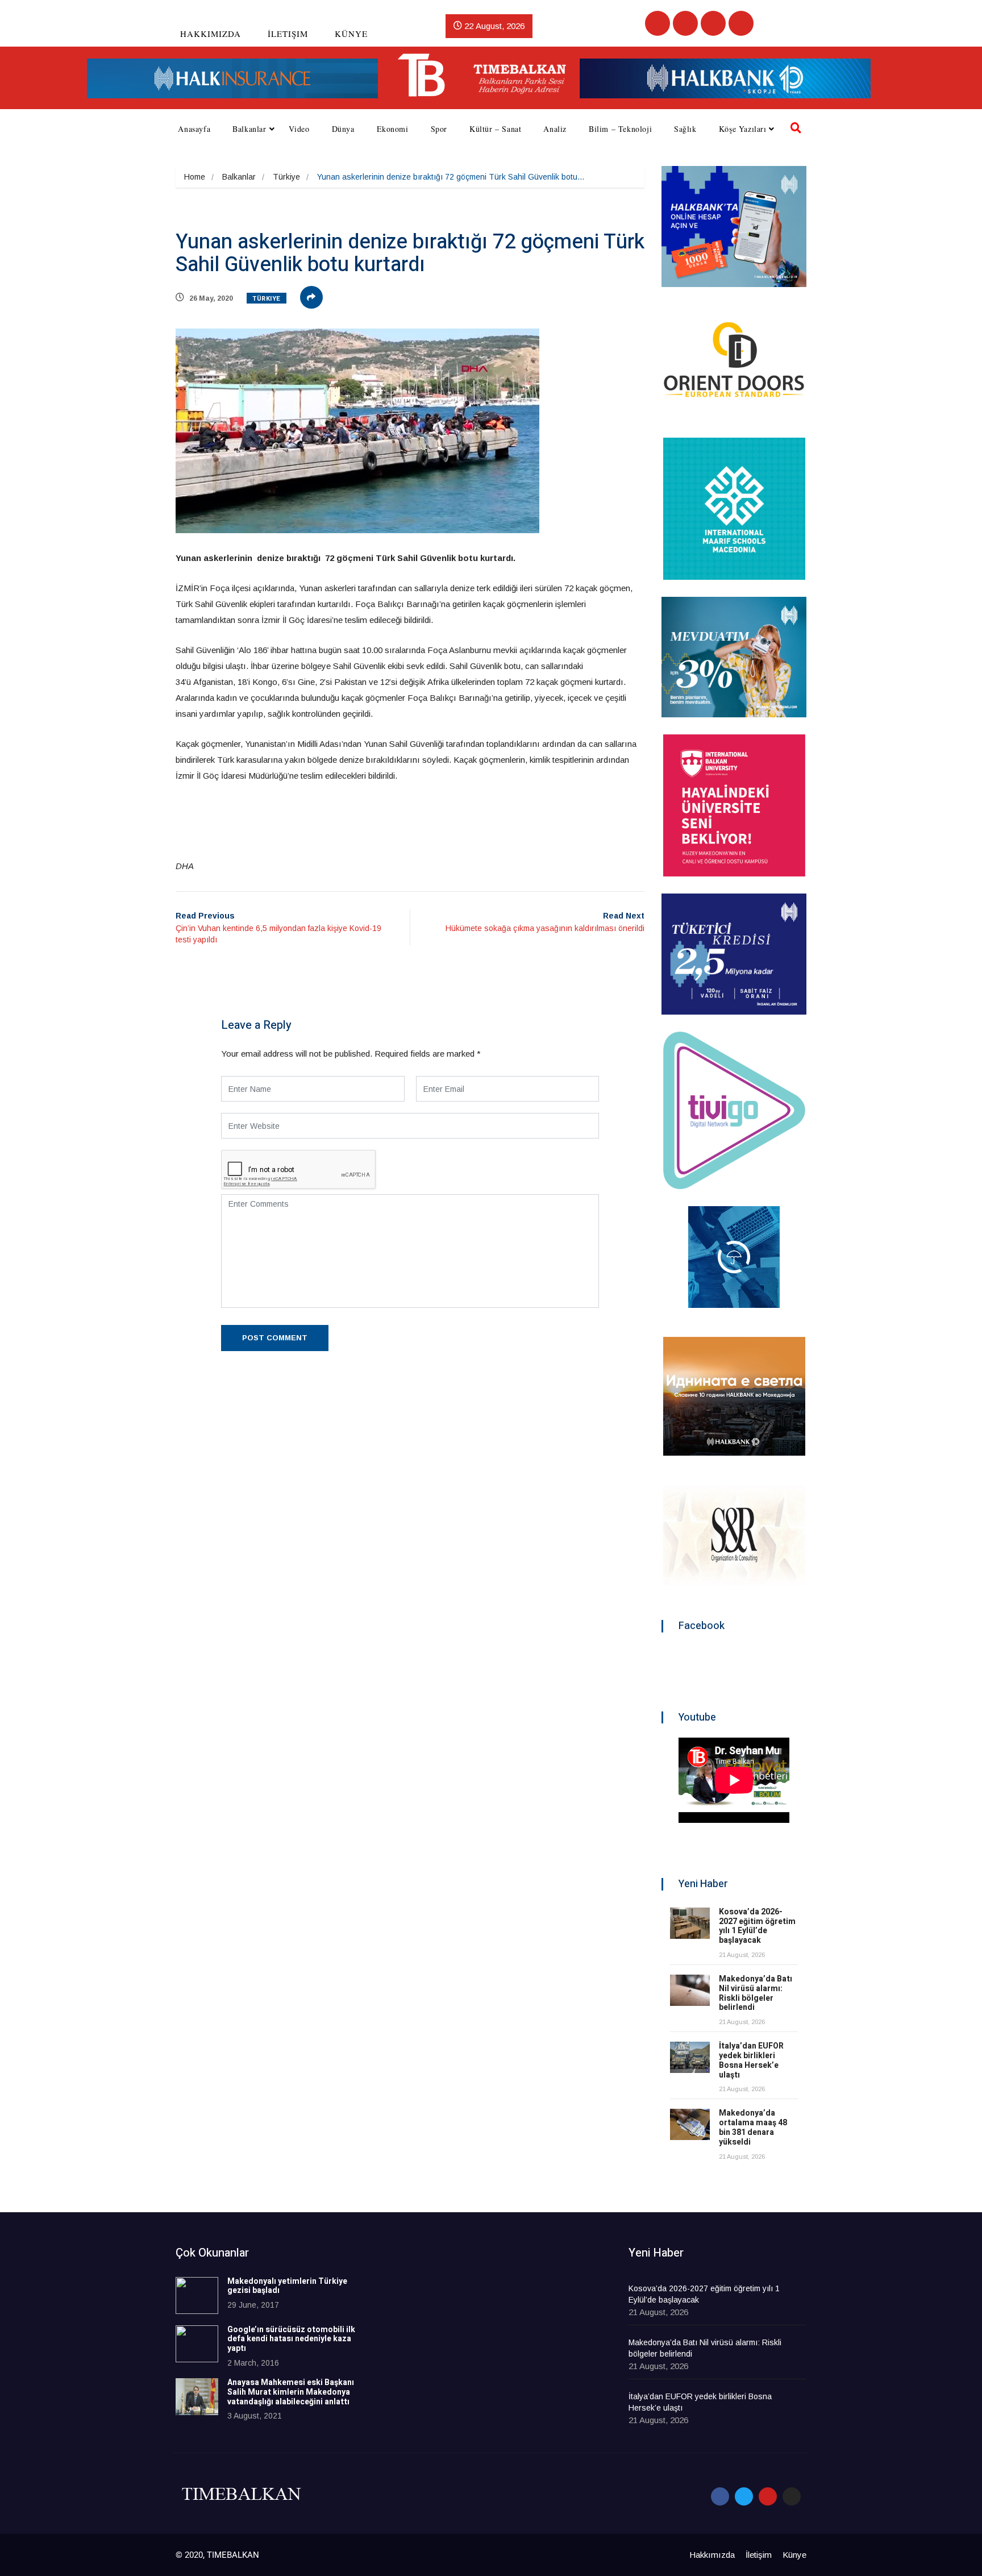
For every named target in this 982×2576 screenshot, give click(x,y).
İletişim (288, 34)
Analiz (555, 129)
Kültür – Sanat (495, 129)
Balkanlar (249, 129)
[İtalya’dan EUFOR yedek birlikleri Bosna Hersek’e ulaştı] (690, 2057)
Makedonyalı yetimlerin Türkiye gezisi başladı (287, 2286)
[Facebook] (658, 23)
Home (195, 177)
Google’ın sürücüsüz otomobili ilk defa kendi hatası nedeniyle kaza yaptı (291, 2339)
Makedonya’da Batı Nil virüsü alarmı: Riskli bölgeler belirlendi (756, 1993)
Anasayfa (194, 129)
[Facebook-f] (720, 2496)
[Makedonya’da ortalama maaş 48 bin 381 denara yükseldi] (690, 2124)
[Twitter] (685, 23)
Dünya (343, 129)
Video (299, 129)
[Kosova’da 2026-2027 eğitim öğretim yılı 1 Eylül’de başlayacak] (690, 1923)
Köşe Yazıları (743, 129)
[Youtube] (713, 23)
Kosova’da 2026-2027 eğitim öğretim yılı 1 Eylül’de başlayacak (757, 1926)
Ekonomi (393, 129)
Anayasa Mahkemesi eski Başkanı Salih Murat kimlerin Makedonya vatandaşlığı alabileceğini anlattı (291, 2392)
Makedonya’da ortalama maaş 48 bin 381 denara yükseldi (753, 2127)
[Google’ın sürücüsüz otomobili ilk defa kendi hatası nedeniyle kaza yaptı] (197, 2344)
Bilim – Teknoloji (620, 129)
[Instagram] (741, 23)
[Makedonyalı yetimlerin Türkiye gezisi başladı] (197, 2295)
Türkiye (286, 177)
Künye (351, 34)
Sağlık (685, 129)
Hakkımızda (211, 34)
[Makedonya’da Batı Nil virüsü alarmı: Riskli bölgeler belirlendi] (690, 1990)
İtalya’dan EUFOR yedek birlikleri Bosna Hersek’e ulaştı (751, 2060)
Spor (439, 129)
